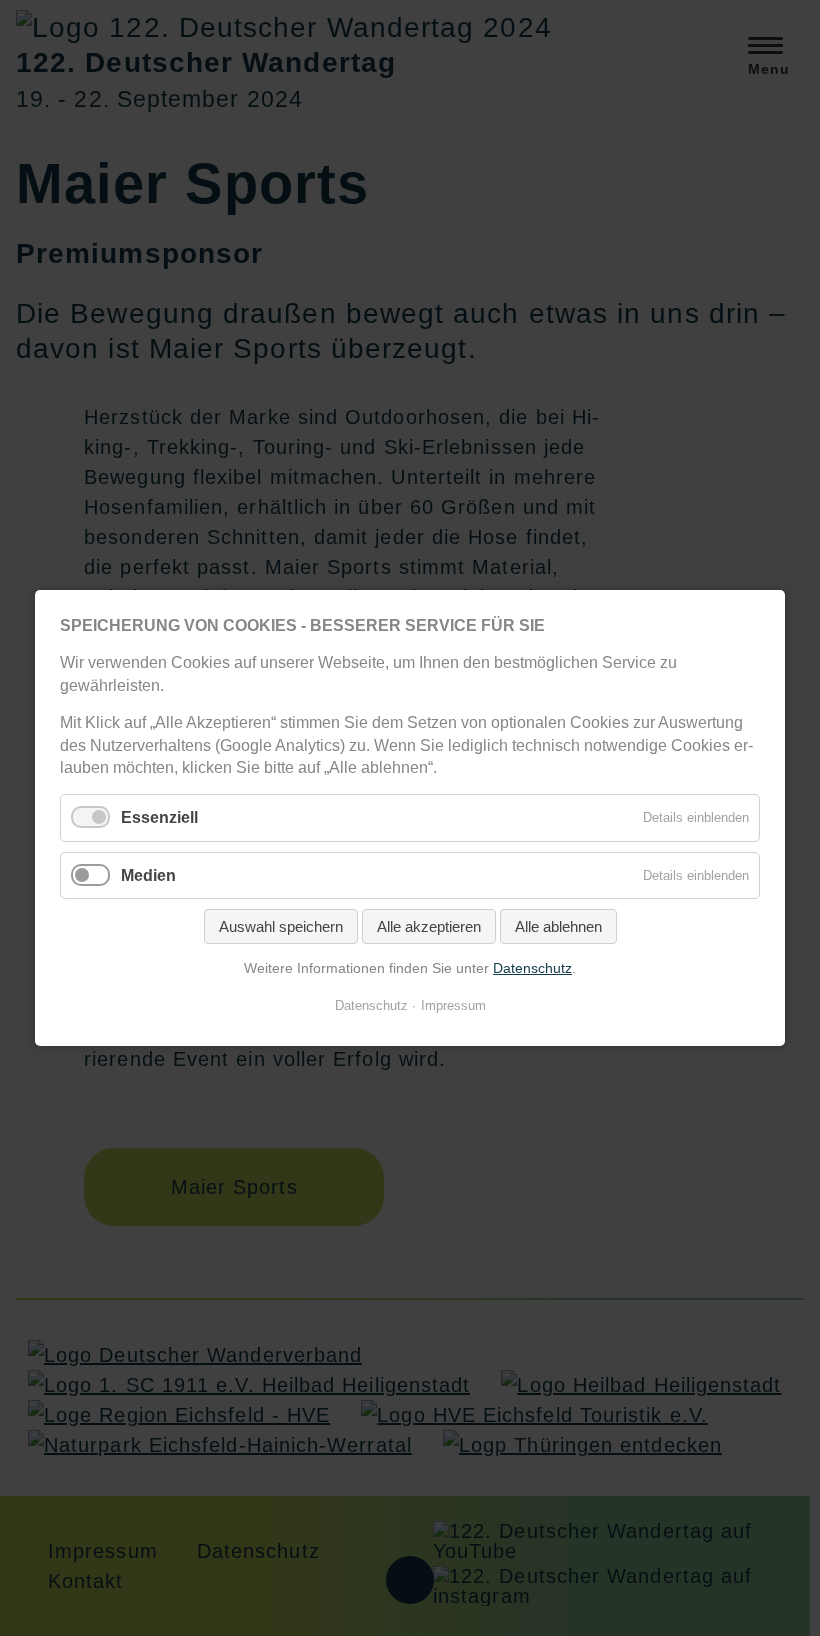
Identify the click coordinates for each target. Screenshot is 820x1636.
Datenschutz (532, 968)
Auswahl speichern (281, 926)
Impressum (453, 1005)
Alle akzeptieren (429, 926)
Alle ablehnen (558, 926)
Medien (148, 874)
